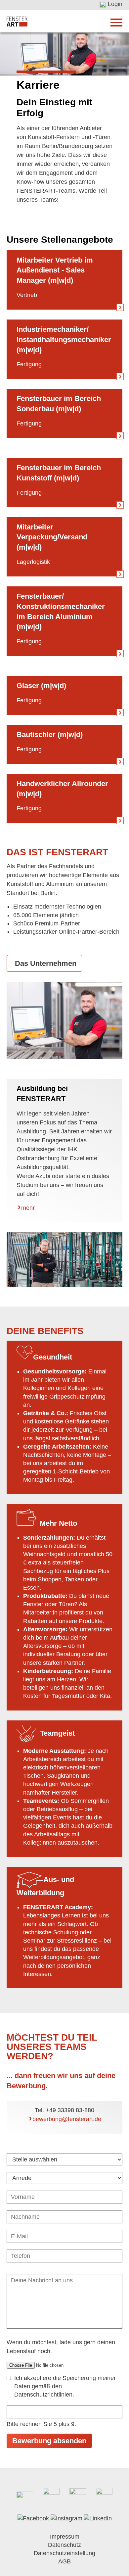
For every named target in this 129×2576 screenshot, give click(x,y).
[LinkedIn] (98, 2518)
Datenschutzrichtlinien (43, 2395)
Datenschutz (64, 2545)
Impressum (65, 2537)
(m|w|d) (29, 794)
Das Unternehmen (46, 963)
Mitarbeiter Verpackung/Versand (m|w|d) (52, 537)
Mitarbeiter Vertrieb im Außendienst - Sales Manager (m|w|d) (55, 270)
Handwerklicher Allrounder (62, 784)
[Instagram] (66, 2518)
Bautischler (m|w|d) (50, 735)
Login (115, 4)
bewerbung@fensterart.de (67, 2119)
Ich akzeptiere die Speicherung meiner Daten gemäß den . (65, 2386)
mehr (28, 1208)
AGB (64, 2561)
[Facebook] (33, 2518)
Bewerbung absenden (49, 2441)
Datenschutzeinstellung (64, 2553)
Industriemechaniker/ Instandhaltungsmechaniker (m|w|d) (64, 340)
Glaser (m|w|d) (41, 686)
